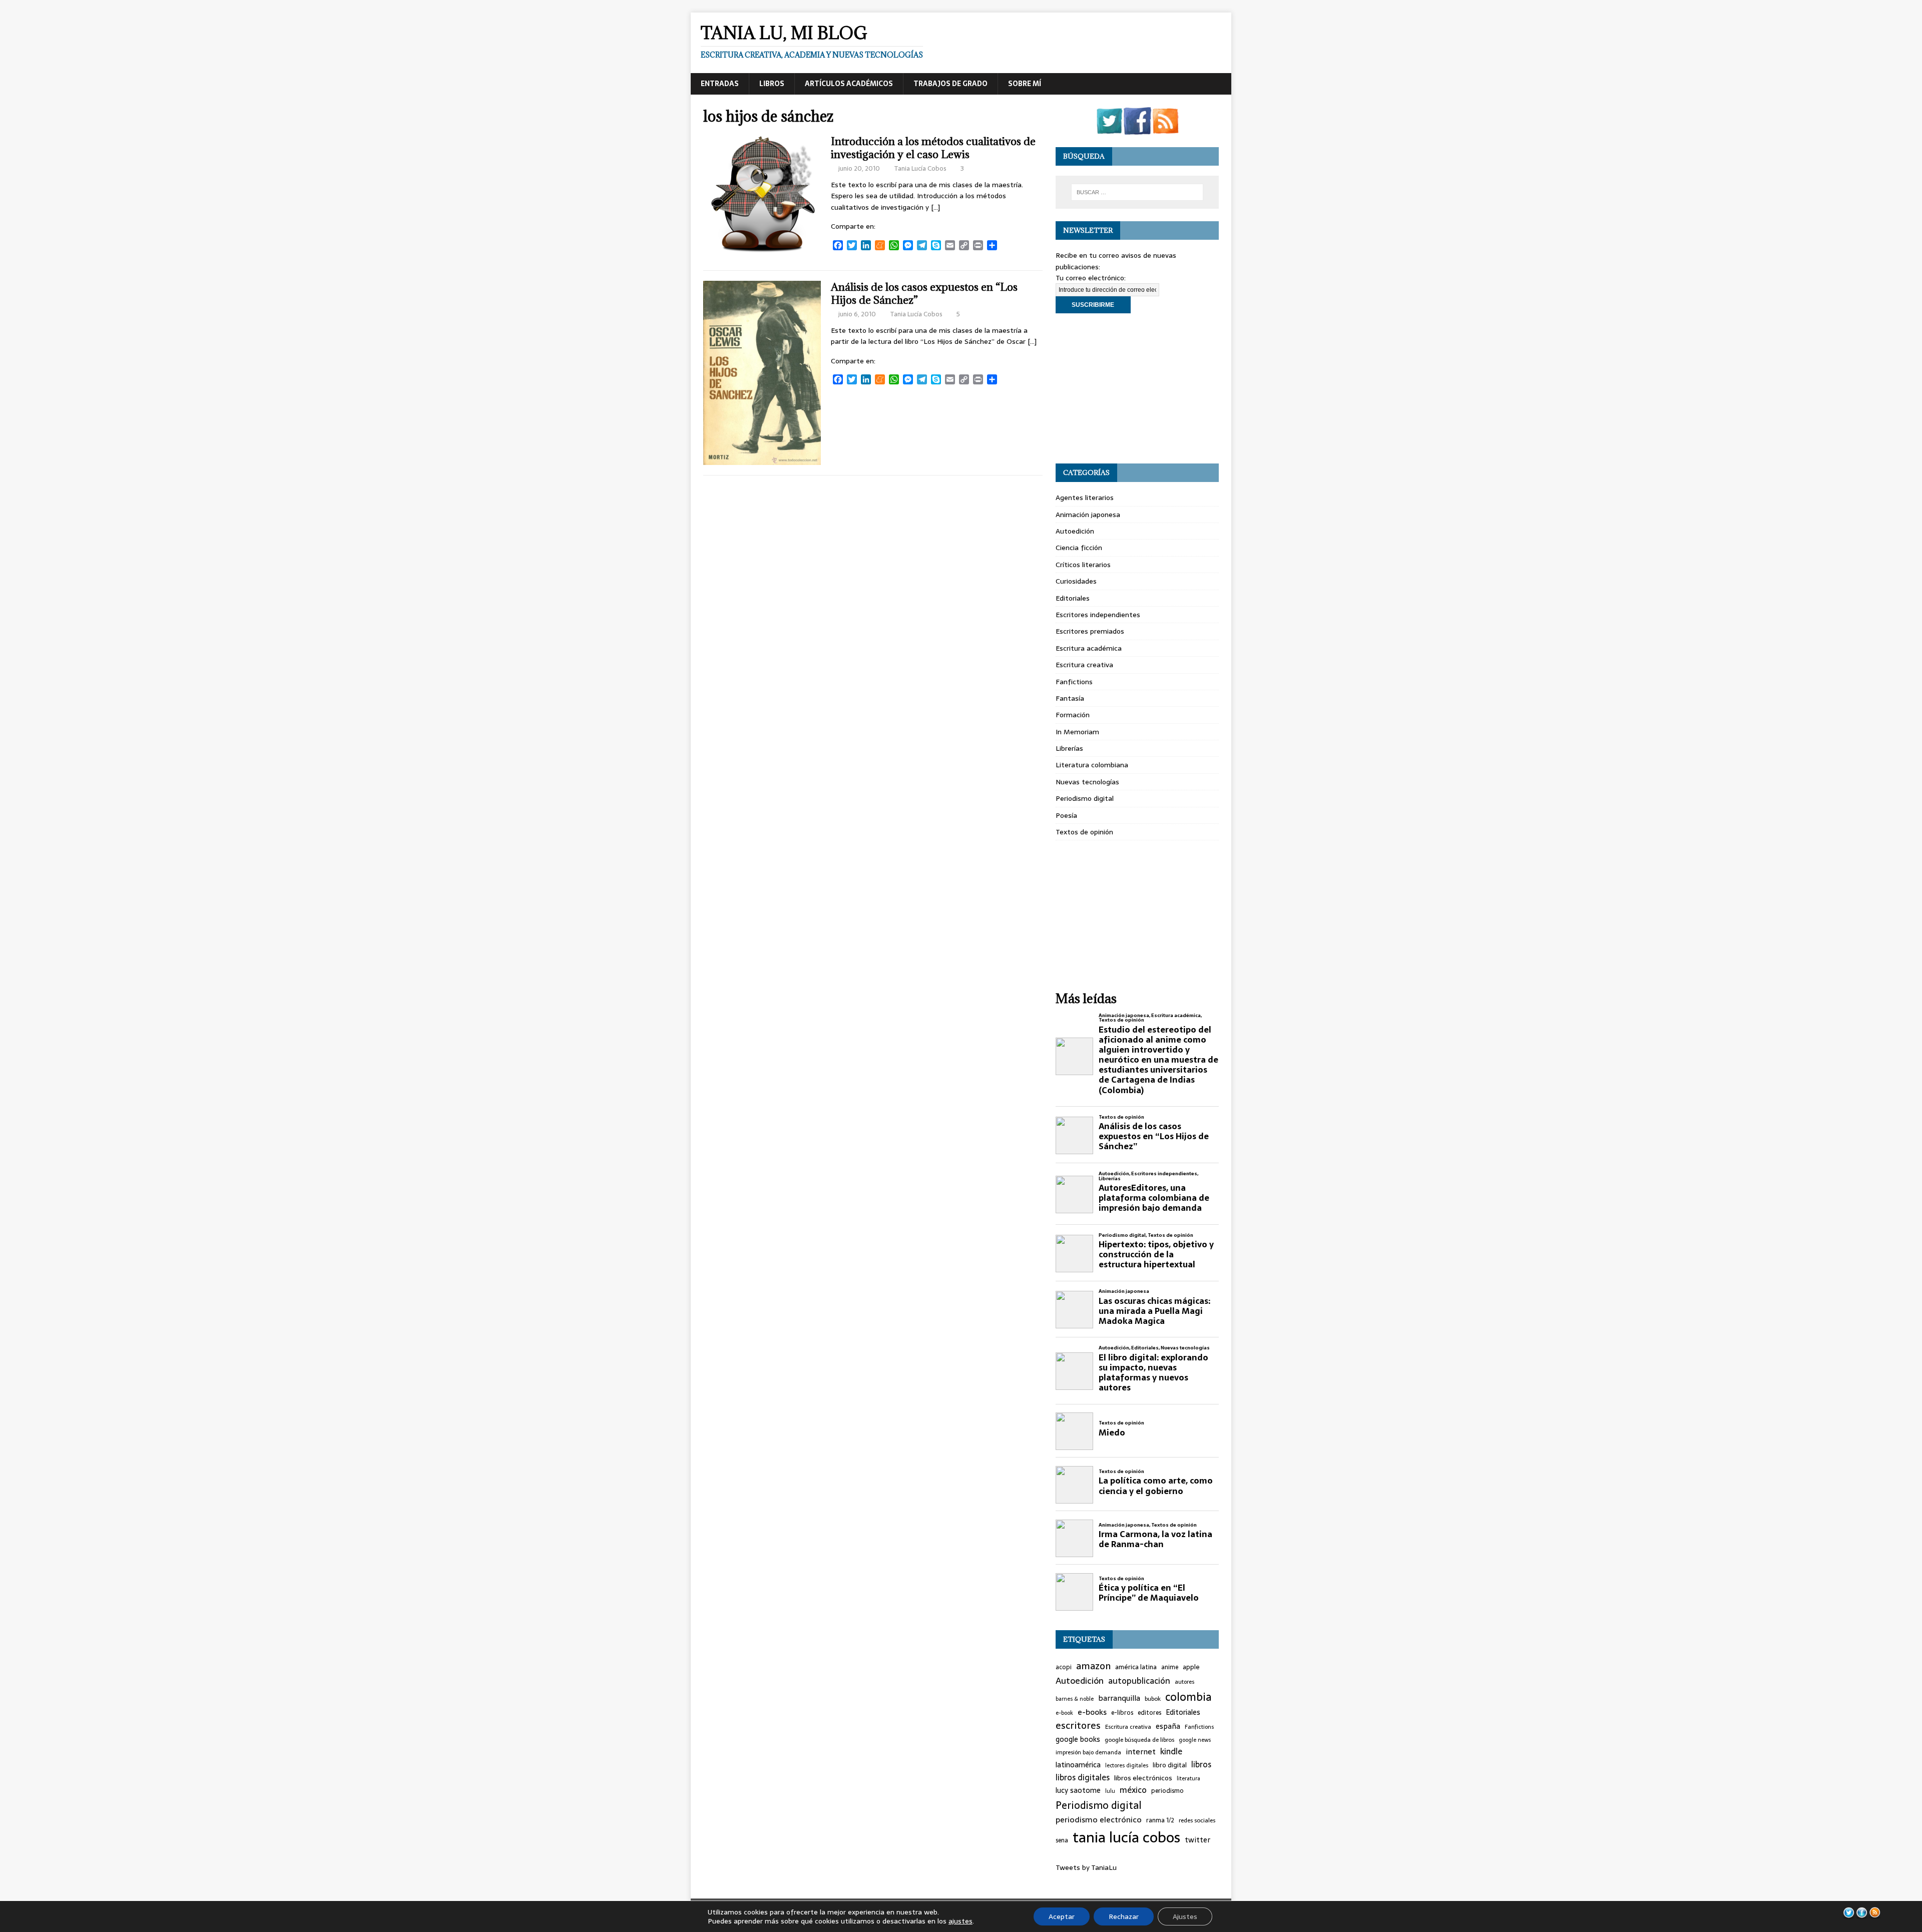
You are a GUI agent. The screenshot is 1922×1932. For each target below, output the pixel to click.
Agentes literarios (1085, 498)
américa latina (1136, 1667)
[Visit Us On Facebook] (1137, 129)
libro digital (1170, 1765)
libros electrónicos (1143, 1778)
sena (1062, 1841)
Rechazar (1124, 1916)
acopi (1064, 1667)
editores (1149, 1713)
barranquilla (1119, 1698)
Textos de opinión (1084, 832)
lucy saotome (1078, 1791)
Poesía (1066, 815)
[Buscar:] (1137, 192)
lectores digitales (1127, 1766)
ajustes (960, 1921)
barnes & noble (1075, 1699)
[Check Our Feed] (1165, 129)
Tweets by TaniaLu (1086, 1867)
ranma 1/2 (1160, 1820)
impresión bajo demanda (1088, 1752)
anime (1170, 1667)
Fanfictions (1074, 682)
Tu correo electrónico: (1091, 278)
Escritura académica (1089, 648)
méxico (1133, 1790)
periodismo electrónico (1099, 1820)
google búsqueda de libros (1139, 1740)
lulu (1110, 1791)
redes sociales (1197, 1820)
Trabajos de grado (950, 84)
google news (1195, 1740)
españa (1168, 1727)
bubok (1153, 1699)
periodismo (1167, 1791)
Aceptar (1062, 1916)
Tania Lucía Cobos (920, 168)
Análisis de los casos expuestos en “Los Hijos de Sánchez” (924, 294)
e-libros (1122, 1713)
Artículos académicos (849, 84)
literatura (1188, 1779)
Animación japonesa (1088, 515)
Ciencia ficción (1079, 548)
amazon (1093, 1666)
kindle (1171, 1752)
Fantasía (1070, 698)
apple (1191, 1667)
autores (1184, 1682)
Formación (1073, 715)
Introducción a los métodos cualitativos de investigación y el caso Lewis (933, 148)
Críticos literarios (1083, 565)
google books (1078, 1740)
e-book (1064, 1713)
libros (1201, 1765)
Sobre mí (1025, 84)
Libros (772, 84)
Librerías (1069, 748)
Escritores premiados (1090, 631)
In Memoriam (1077, 732)
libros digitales (1083, 1778)
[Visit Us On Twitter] (1109, 129)
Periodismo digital (1085, 798)
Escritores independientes (1098, 615)
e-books (1092, 1712)
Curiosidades (1076, 581)
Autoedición (1075, 531)
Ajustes (1185, 1916)
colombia (1188, 1697)
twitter (1197, 1840)
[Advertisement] (1137, 388)
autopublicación (1139, 1681)
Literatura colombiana (1092, 765)
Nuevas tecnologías (1087, 782)
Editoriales (1073, 598)
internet (1141, 1752)
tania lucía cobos (1126, 1837)
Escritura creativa (1084, 665)
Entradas (720, 84)
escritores (1078, 1726)
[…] (935, 207)
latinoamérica (1078, 1765)
